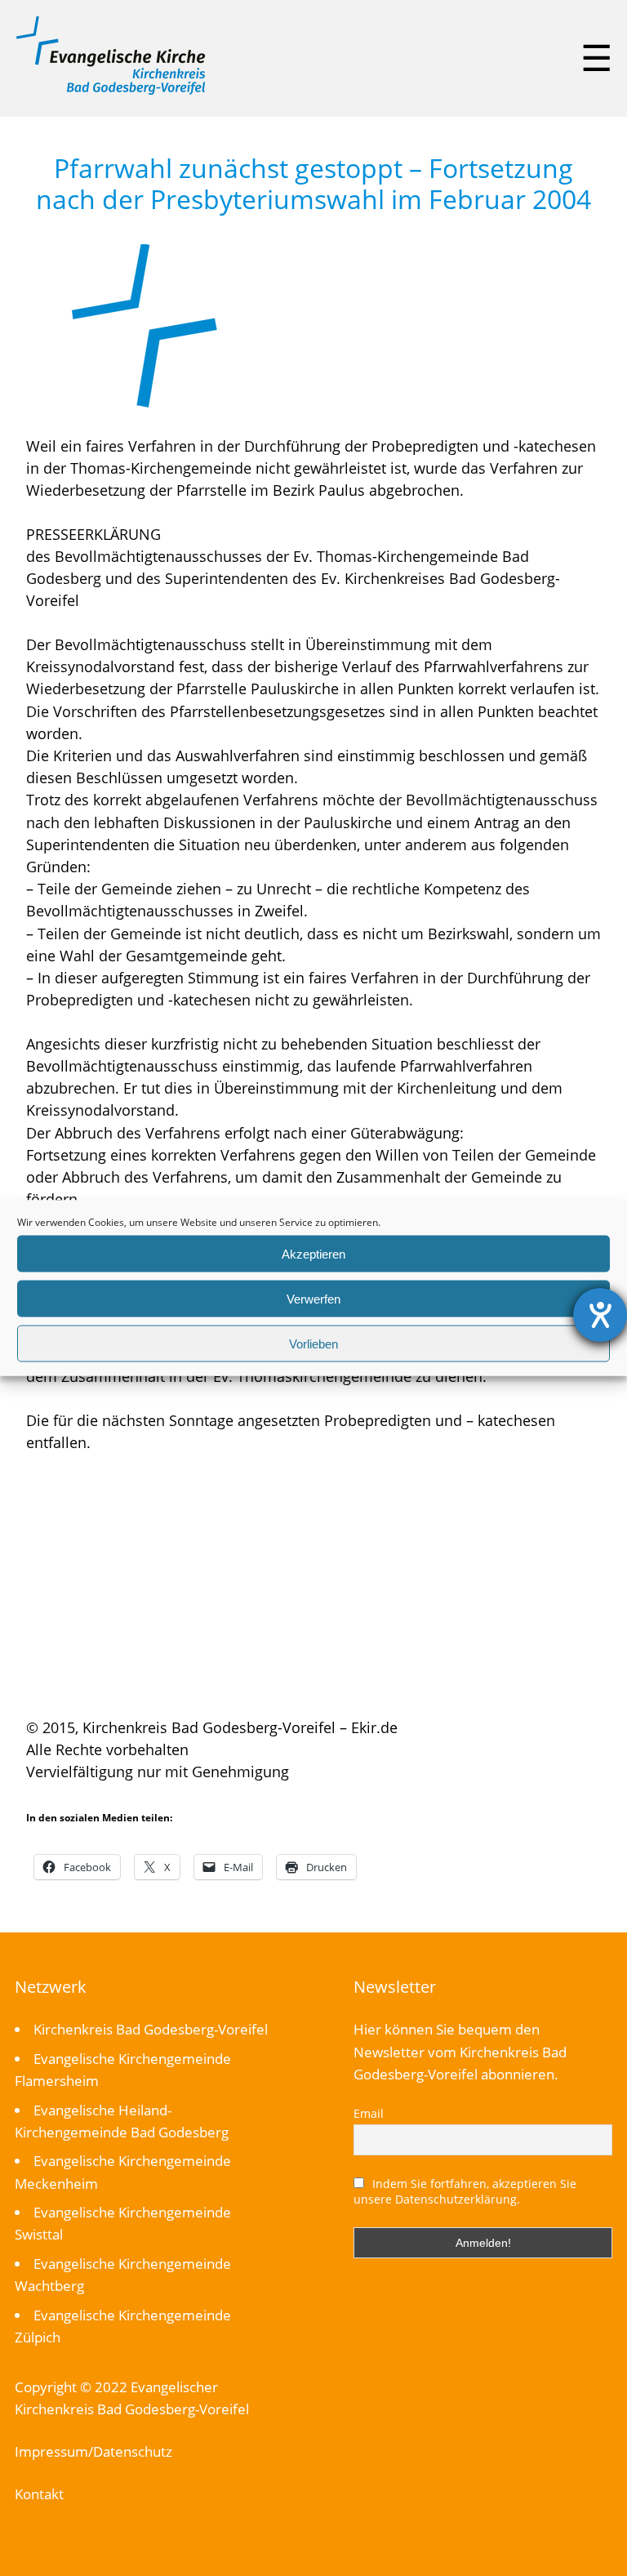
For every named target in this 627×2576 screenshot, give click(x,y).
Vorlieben (313, 1343)
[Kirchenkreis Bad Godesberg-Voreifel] (111, 91)
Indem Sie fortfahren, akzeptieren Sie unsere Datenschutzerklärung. (465, 2191)
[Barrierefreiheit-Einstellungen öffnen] (600, 1315)
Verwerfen (313, 1298)
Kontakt (39, 2494)
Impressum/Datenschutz (93, 2451)
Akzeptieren (313, 1253)
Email (369, 2113)
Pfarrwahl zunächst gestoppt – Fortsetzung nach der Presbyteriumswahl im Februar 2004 (313, 183)
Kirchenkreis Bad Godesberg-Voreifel (151, 2029)
